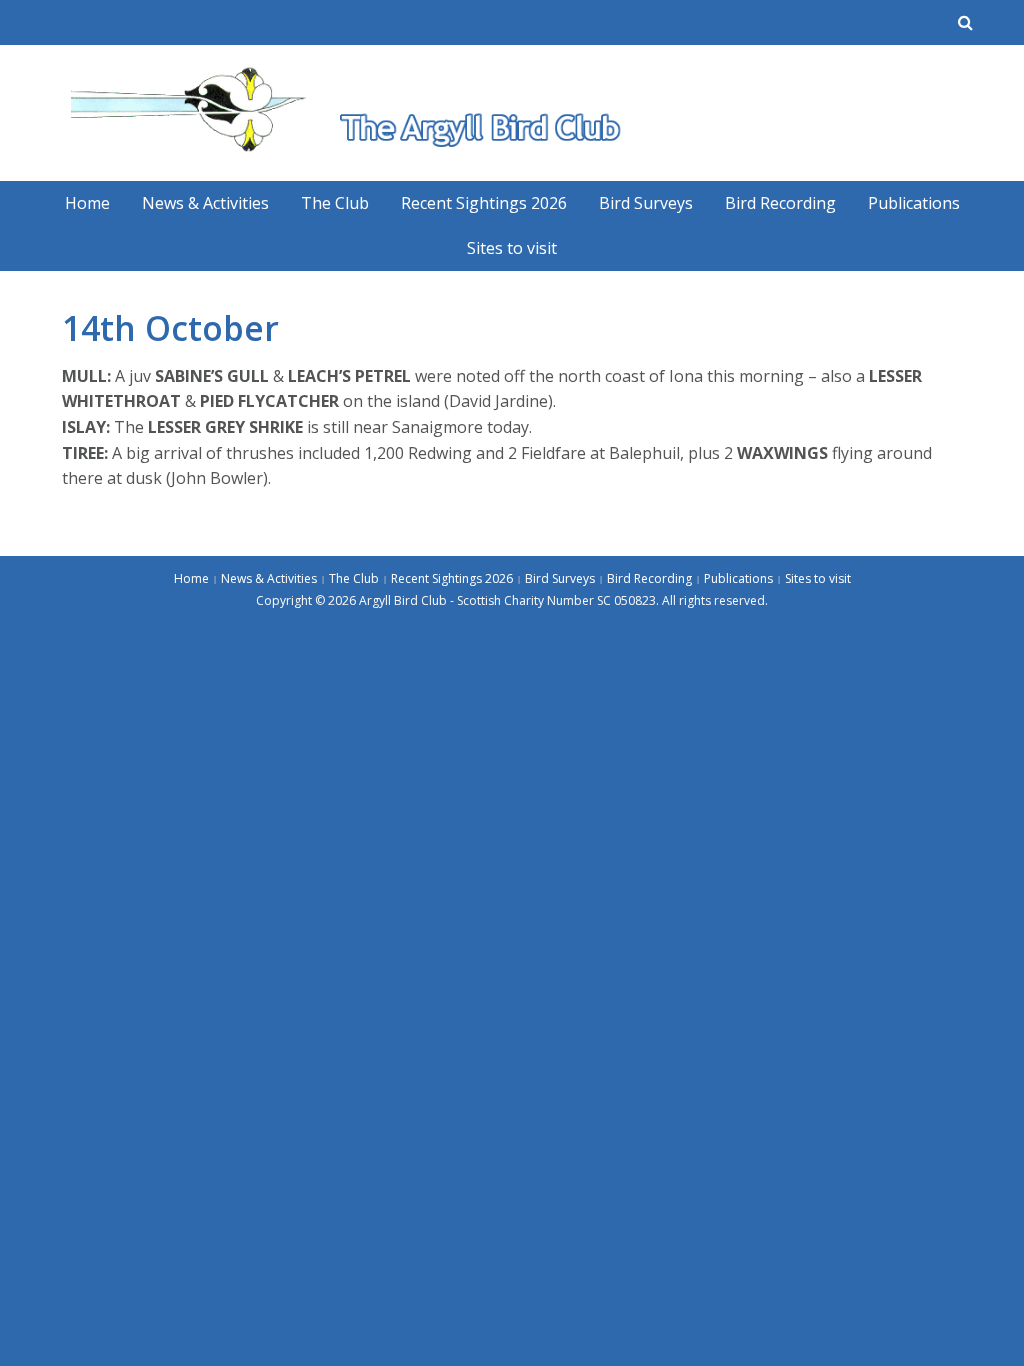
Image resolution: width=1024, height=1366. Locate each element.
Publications (914, 203)
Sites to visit (512, 248)
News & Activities (205, 203)
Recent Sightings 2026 (484, 203)
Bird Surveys (646, 203)
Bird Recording (780, 203)
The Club (335, 203)
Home (87, 203)
